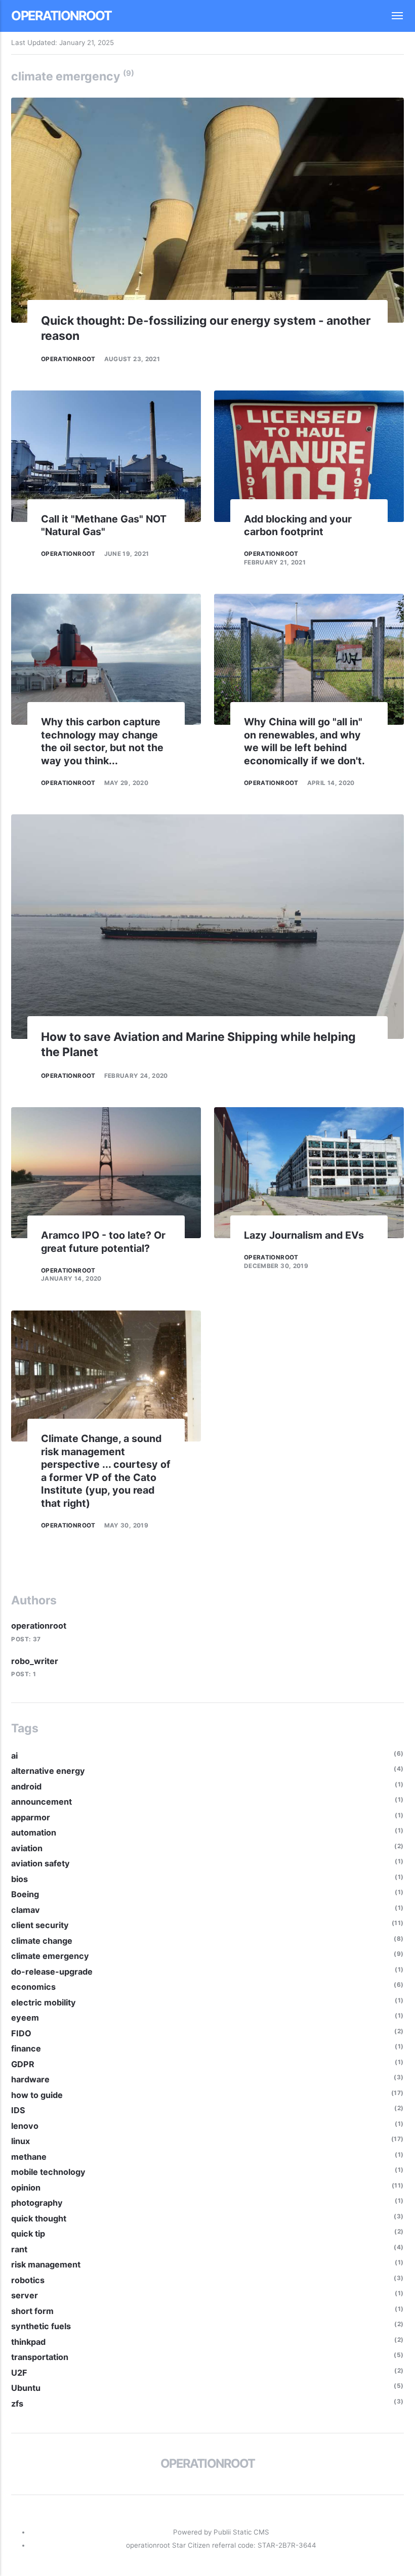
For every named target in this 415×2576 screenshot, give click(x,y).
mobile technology (48, 2172)
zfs (17, 2404)
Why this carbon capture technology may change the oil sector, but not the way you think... (102, 741)
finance (26, 2048)
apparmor (31, 1817)
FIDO (21, 2033)
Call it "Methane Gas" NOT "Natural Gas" (104, 526)
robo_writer (35, 1661)
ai (14, 1756)
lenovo (25, 2126)
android (26, 1786)
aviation (27, 1848)
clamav (26, 1910)
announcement (41, 1802)
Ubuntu (26, 2388)
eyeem (25, 2018)
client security (40, 1925)
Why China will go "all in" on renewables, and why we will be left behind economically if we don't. (304, 741)
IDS (18, 2110)
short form (32, 2311)
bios (19, 1879)
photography (37, 2203)
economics (33, 1987)
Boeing (25, 1894)
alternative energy (48, 1771)
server (25, 2295)
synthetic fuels (41, 2326)
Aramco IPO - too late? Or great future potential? (103, 1242)
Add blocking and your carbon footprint (298, 526)
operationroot (61, 15)
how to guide (37, 2095)
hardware (30, 2079)
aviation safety (40, 1863)
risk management (46, 2264)
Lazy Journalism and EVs (304, 1235)
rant (19, 2249)
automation (34, 1832)
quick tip (28, 2234)
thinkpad (28, 2342)
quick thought (39, 2218)
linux (20, 2141)
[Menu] (392, 16)
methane (29, 2157)
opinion (26, 2188)
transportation (40, 2357)
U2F (19, 2373)
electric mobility (44, 2002)
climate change (42, 1941)
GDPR (23, 2064)
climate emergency (50, 1956)
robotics (28, 2280)
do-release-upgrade (52, 1972)
